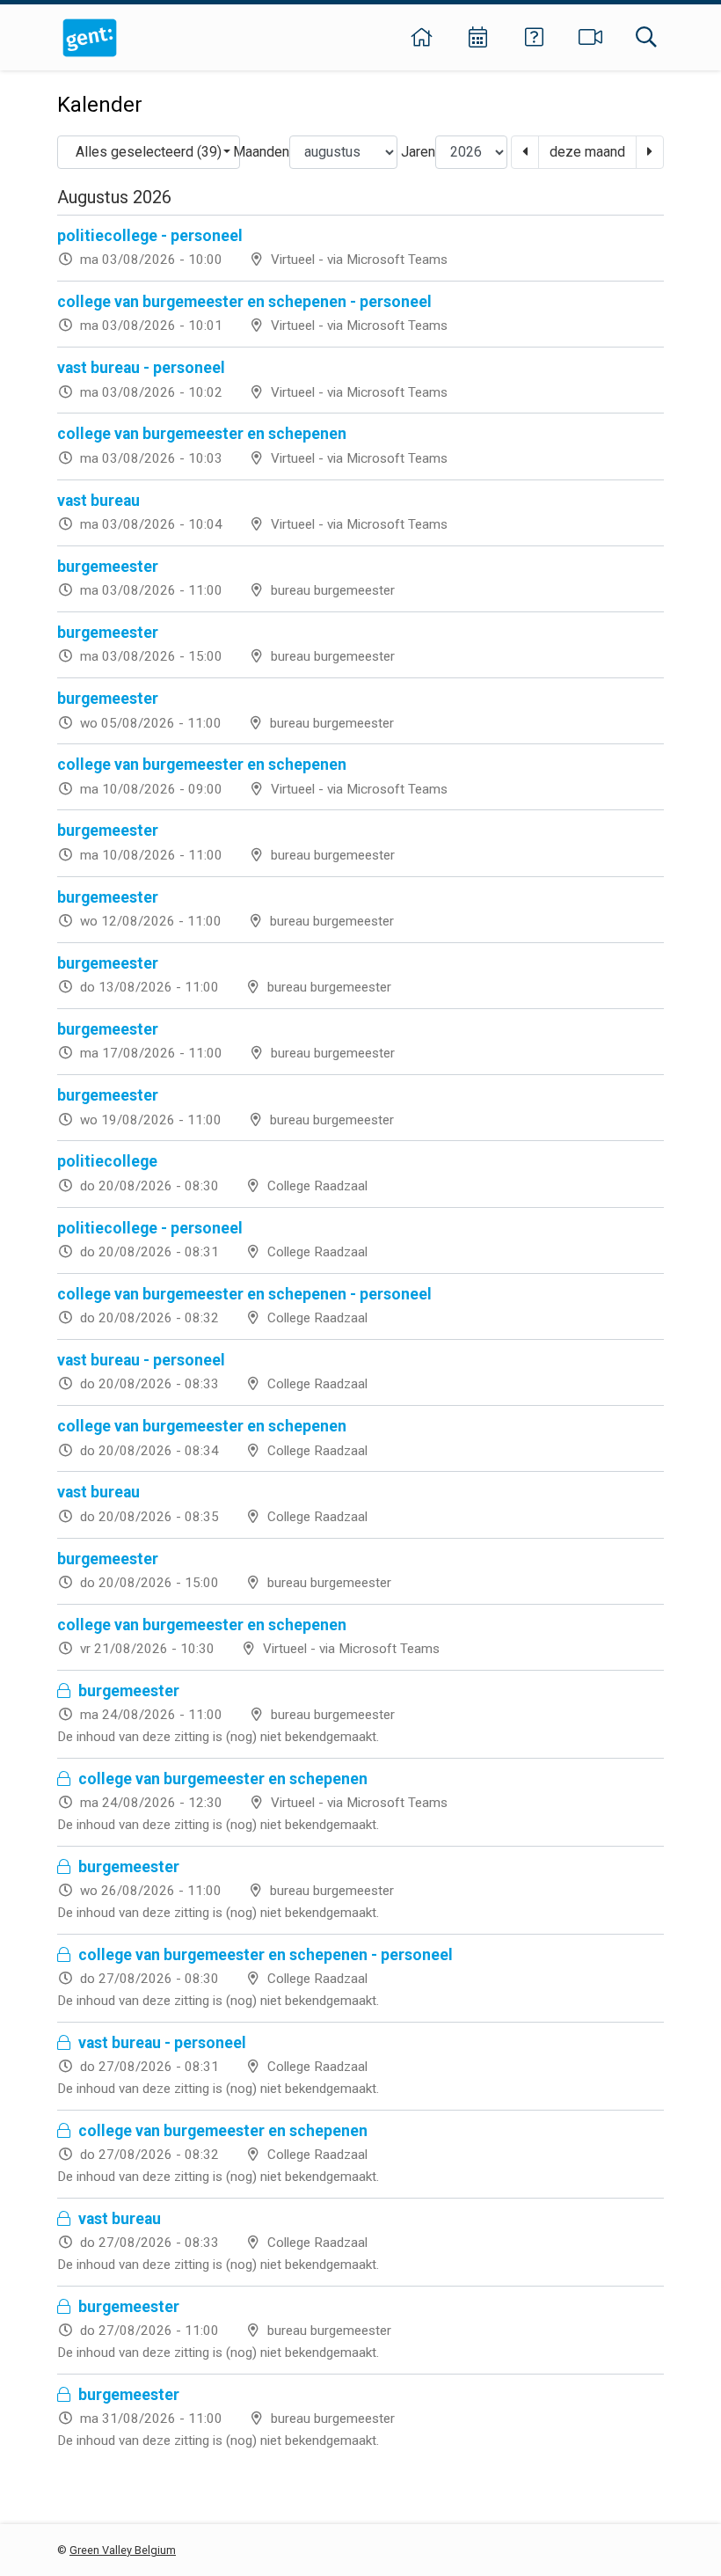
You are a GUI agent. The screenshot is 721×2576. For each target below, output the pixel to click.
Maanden (261, 152)
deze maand (587, 152)
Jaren (418, 152)
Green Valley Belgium (123, 2550)
